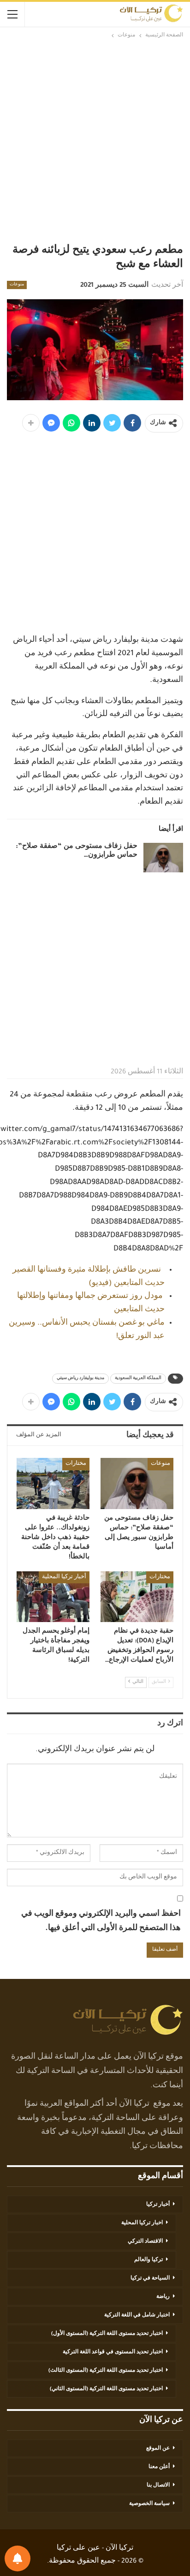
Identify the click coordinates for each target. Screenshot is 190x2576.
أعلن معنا (159, 2467)
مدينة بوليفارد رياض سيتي (80, 1379)
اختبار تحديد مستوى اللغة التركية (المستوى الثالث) (106, 2371)
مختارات (76, 1464)
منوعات (17, 285)
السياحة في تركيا (150, 2279)
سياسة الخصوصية (149, 2504)
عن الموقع (158, 2449)
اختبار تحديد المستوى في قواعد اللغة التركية (113, 2352)
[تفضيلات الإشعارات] (18, 2558)
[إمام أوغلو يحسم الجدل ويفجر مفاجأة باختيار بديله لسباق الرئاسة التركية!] (53, 1597)
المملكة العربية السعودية (138, 1379)
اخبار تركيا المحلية (142, 2223)
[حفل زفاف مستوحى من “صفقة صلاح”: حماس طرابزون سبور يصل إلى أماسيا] (163, 858)
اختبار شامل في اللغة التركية (137, 2315)
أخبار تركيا (158, 2205)
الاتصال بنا (158, 2486)
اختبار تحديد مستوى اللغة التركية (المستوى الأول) (107, 2334)
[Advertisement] (95, 140)
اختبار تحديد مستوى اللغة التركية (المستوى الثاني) (106, 2389)
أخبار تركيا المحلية (64, 1577)
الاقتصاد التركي (145, 2242)
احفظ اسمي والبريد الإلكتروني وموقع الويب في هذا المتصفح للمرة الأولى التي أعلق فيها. (101, 1922)
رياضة (163, 2297)
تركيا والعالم (148, 2260)
